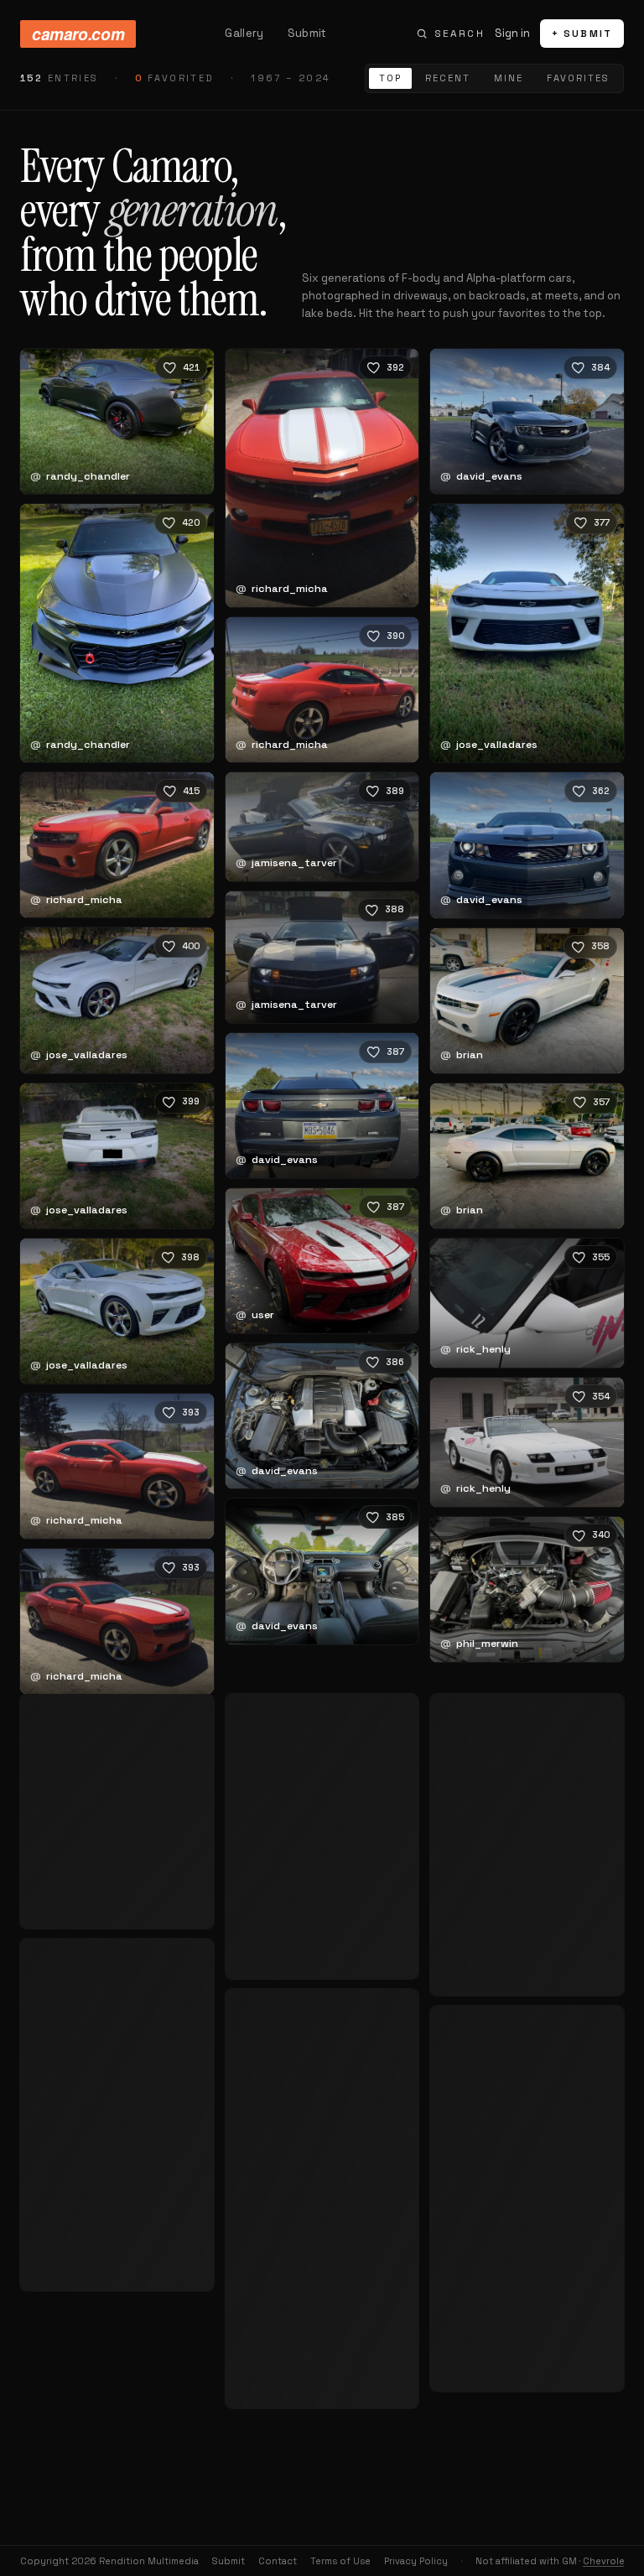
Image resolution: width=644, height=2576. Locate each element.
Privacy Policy (416, 2561)
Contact (278, 2561)
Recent (448, 78)
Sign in (512, 33)
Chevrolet (606, 2561)
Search (460, 34)
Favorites (578, 78)
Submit (307, 33)
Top (390, 78)
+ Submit (582, 34)
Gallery (244, 33)
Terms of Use (340, 2561)
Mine (509, 78)
